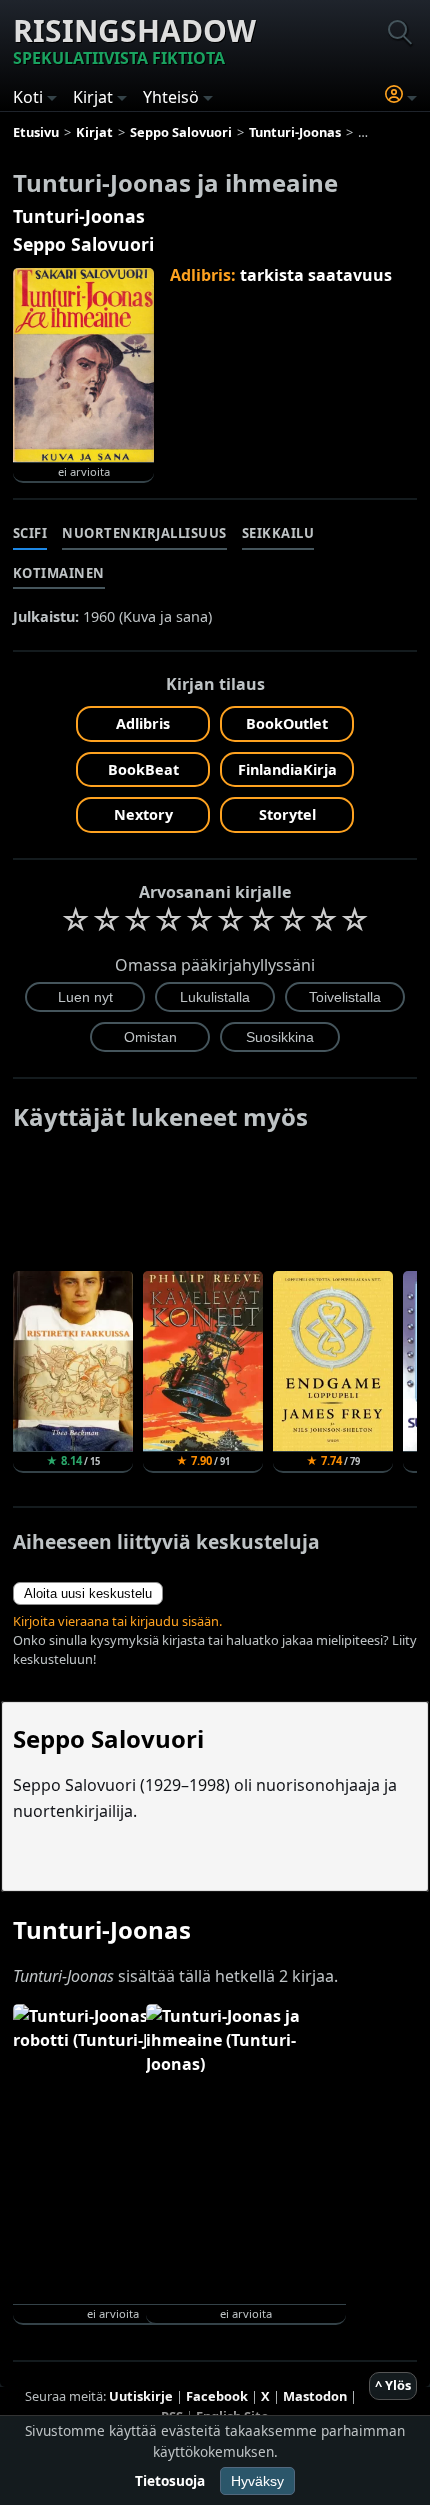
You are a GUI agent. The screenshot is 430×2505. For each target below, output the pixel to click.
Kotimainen (59, 573)
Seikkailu (278, 533)
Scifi (30, 533)
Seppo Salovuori (83, 244)
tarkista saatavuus (316, 275)
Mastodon (315, 2396)
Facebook (217, 2396)
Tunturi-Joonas (79, 216)
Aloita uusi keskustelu (88, 1593)
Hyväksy (257, 2481)
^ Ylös (393, 2385)
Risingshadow (134, 39)
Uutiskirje (141, 2396)
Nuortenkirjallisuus (144, 533)
